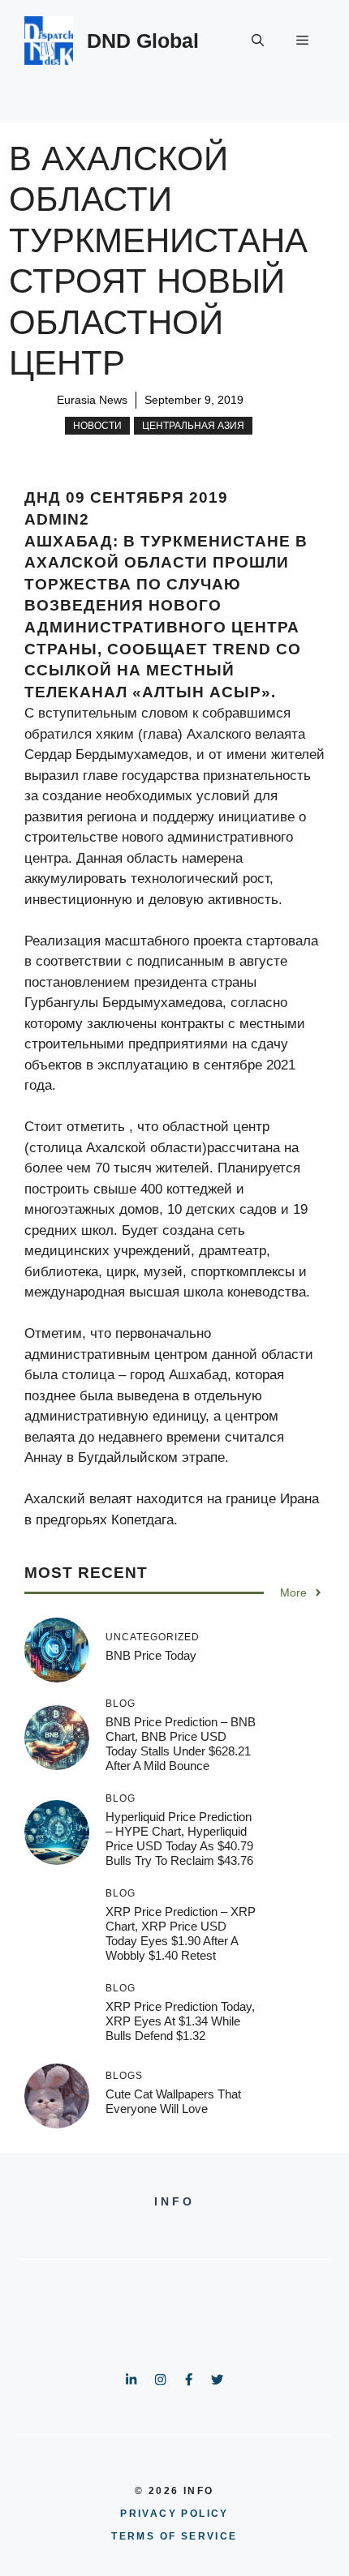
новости (97, 426)
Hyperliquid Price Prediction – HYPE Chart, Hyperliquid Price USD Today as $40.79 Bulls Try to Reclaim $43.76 (179, 1839)
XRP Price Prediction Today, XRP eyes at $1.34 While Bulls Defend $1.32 (180, 2021)
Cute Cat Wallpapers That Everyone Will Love (173, 2101)
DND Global (143, 41)
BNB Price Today (151, 1655)
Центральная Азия (193, 426)
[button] (258, 41)
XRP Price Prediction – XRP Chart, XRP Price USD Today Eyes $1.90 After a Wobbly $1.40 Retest (181, 1933)
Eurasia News (92, 400)
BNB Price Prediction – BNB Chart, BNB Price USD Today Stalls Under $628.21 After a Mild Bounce (181, 1744)
